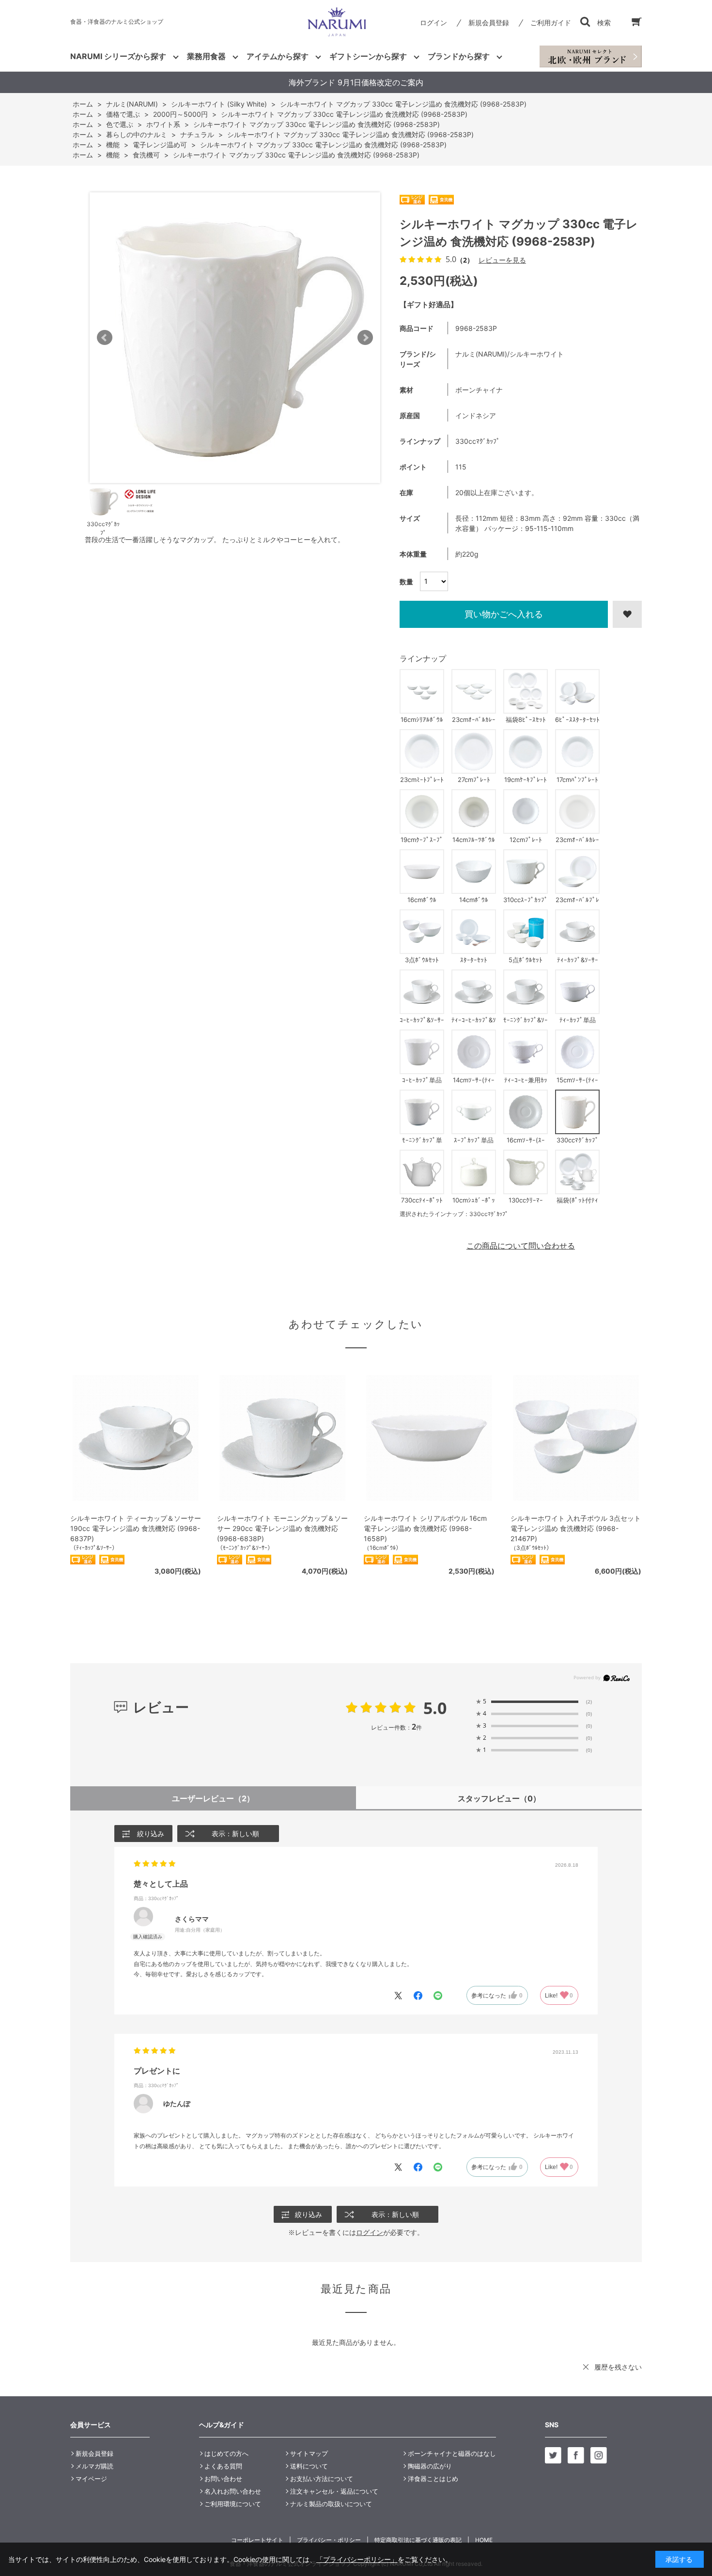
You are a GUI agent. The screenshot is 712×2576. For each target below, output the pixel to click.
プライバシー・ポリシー (329, 2540)
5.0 (435, 1708)
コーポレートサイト (257, 2540)
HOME (484, 2540)
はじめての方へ (226, 2453)
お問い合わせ (223, 2479)
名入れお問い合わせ (233, 2491)
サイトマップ (309, 2453)
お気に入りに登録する (627, 614)
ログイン (433, 23)
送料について (309, 2466)
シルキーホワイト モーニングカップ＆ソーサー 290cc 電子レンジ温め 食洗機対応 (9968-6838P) (282, 1528)
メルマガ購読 (94, 2466)
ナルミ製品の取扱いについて (331, 2504)
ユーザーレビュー (213, 1798)
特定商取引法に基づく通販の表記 (418, 2540)
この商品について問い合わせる (521, 1246)
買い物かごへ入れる (504, 614)
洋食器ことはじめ (433, 2479)
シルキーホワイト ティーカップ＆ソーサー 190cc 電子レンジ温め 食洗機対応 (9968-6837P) (136, 1528)
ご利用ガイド (551, 23)
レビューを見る (502, 260)
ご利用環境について (233, 2504)
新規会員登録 (489, 23)
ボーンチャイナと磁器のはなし (452, 2453)
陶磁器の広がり (430, 2466)
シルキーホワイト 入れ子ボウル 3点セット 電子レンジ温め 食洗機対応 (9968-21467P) (576, 1528)
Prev (105, 338)
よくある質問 (223, 2466)
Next (365, 338)
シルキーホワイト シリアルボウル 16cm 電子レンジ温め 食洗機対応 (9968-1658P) (425, 1528)
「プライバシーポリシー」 (357, 2559)
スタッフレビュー (499, 1798)
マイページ (91, 2479)
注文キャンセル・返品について (334, 2491)
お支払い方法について (322, 2479)
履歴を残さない (618, 2367)
